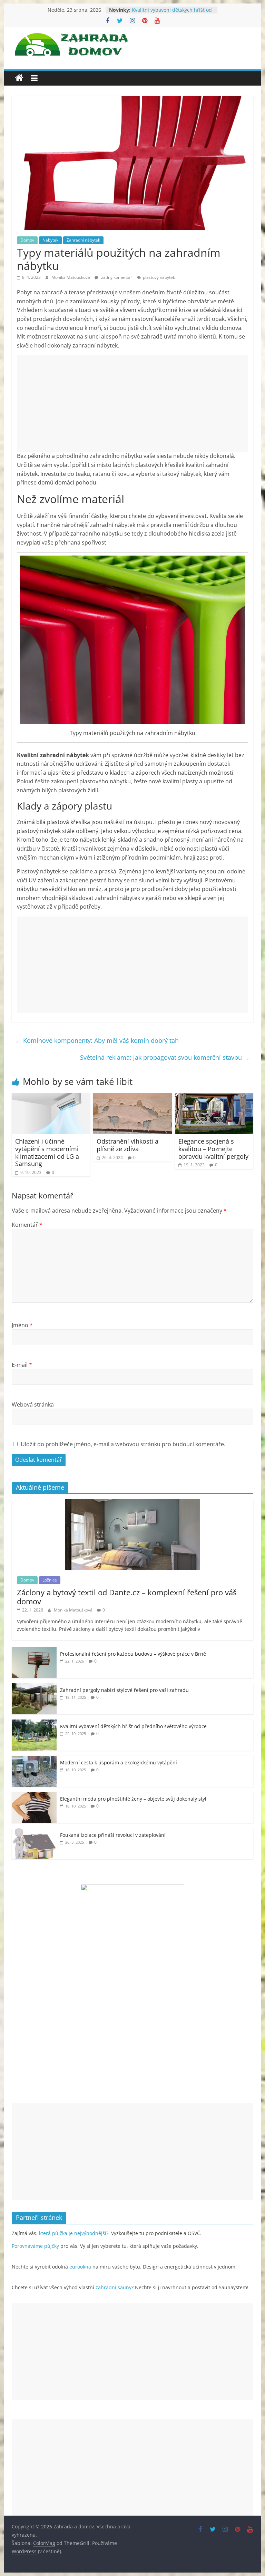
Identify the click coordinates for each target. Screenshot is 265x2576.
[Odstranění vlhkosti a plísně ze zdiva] (132, 1097)
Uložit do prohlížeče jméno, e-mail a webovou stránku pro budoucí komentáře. (123, 1444)
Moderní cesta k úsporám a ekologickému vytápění (119, 1762)
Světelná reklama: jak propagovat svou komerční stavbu (165, 1057)
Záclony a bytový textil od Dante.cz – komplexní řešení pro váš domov (127, 1597)
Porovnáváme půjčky (35, 2246)
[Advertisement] (132, 403)
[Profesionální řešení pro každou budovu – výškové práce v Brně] (34, 1651)
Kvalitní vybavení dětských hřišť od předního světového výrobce (172, 13)
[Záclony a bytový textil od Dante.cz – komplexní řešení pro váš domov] (132, 1503)
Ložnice (50, 1580)
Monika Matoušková (71, 277)
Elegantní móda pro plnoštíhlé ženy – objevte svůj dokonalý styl (133, 1799)
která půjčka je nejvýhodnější (73, 2233)
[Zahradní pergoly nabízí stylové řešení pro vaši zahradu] (34, 1687)
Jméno (22, 1325)
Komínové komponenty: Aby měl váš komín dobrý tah (97, 1040)
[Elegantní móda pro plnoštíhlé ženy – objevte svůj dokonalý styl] (34, 1796)
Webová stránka (33, 1404)
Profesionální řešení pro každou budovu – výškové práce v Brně (133, 1654)
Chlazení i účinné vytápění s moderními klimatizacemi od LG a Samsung (47, 1152)
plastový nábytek (159, 277)
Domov (27, 240)
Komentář (27, 1225)
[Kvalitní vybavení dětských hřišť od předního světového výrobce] (34, 1723)
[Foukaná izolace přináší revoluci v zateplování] (34, 1832)
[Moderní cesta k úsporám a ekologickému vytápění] (34, 1759)
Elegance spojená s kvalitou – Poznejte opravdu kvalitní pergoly (213, 1149)
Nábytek (50, 240)
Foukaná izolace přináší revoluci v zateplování (113, 1835)
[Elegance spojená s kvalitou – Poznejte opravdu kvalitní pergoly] (214, 1097)
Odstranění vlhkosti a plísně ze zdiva (127, 1145)
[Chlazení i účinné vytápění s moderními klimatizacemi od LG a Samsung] (51, 1097)
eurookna (80, 2267)
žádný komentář (116, 277)
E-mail (22, 1365)
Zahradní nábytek (83, 240)
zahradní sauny (114, 2287)
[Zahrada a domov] (19, 78)
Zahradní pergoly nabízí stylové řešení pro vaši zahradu (124, 1690)
